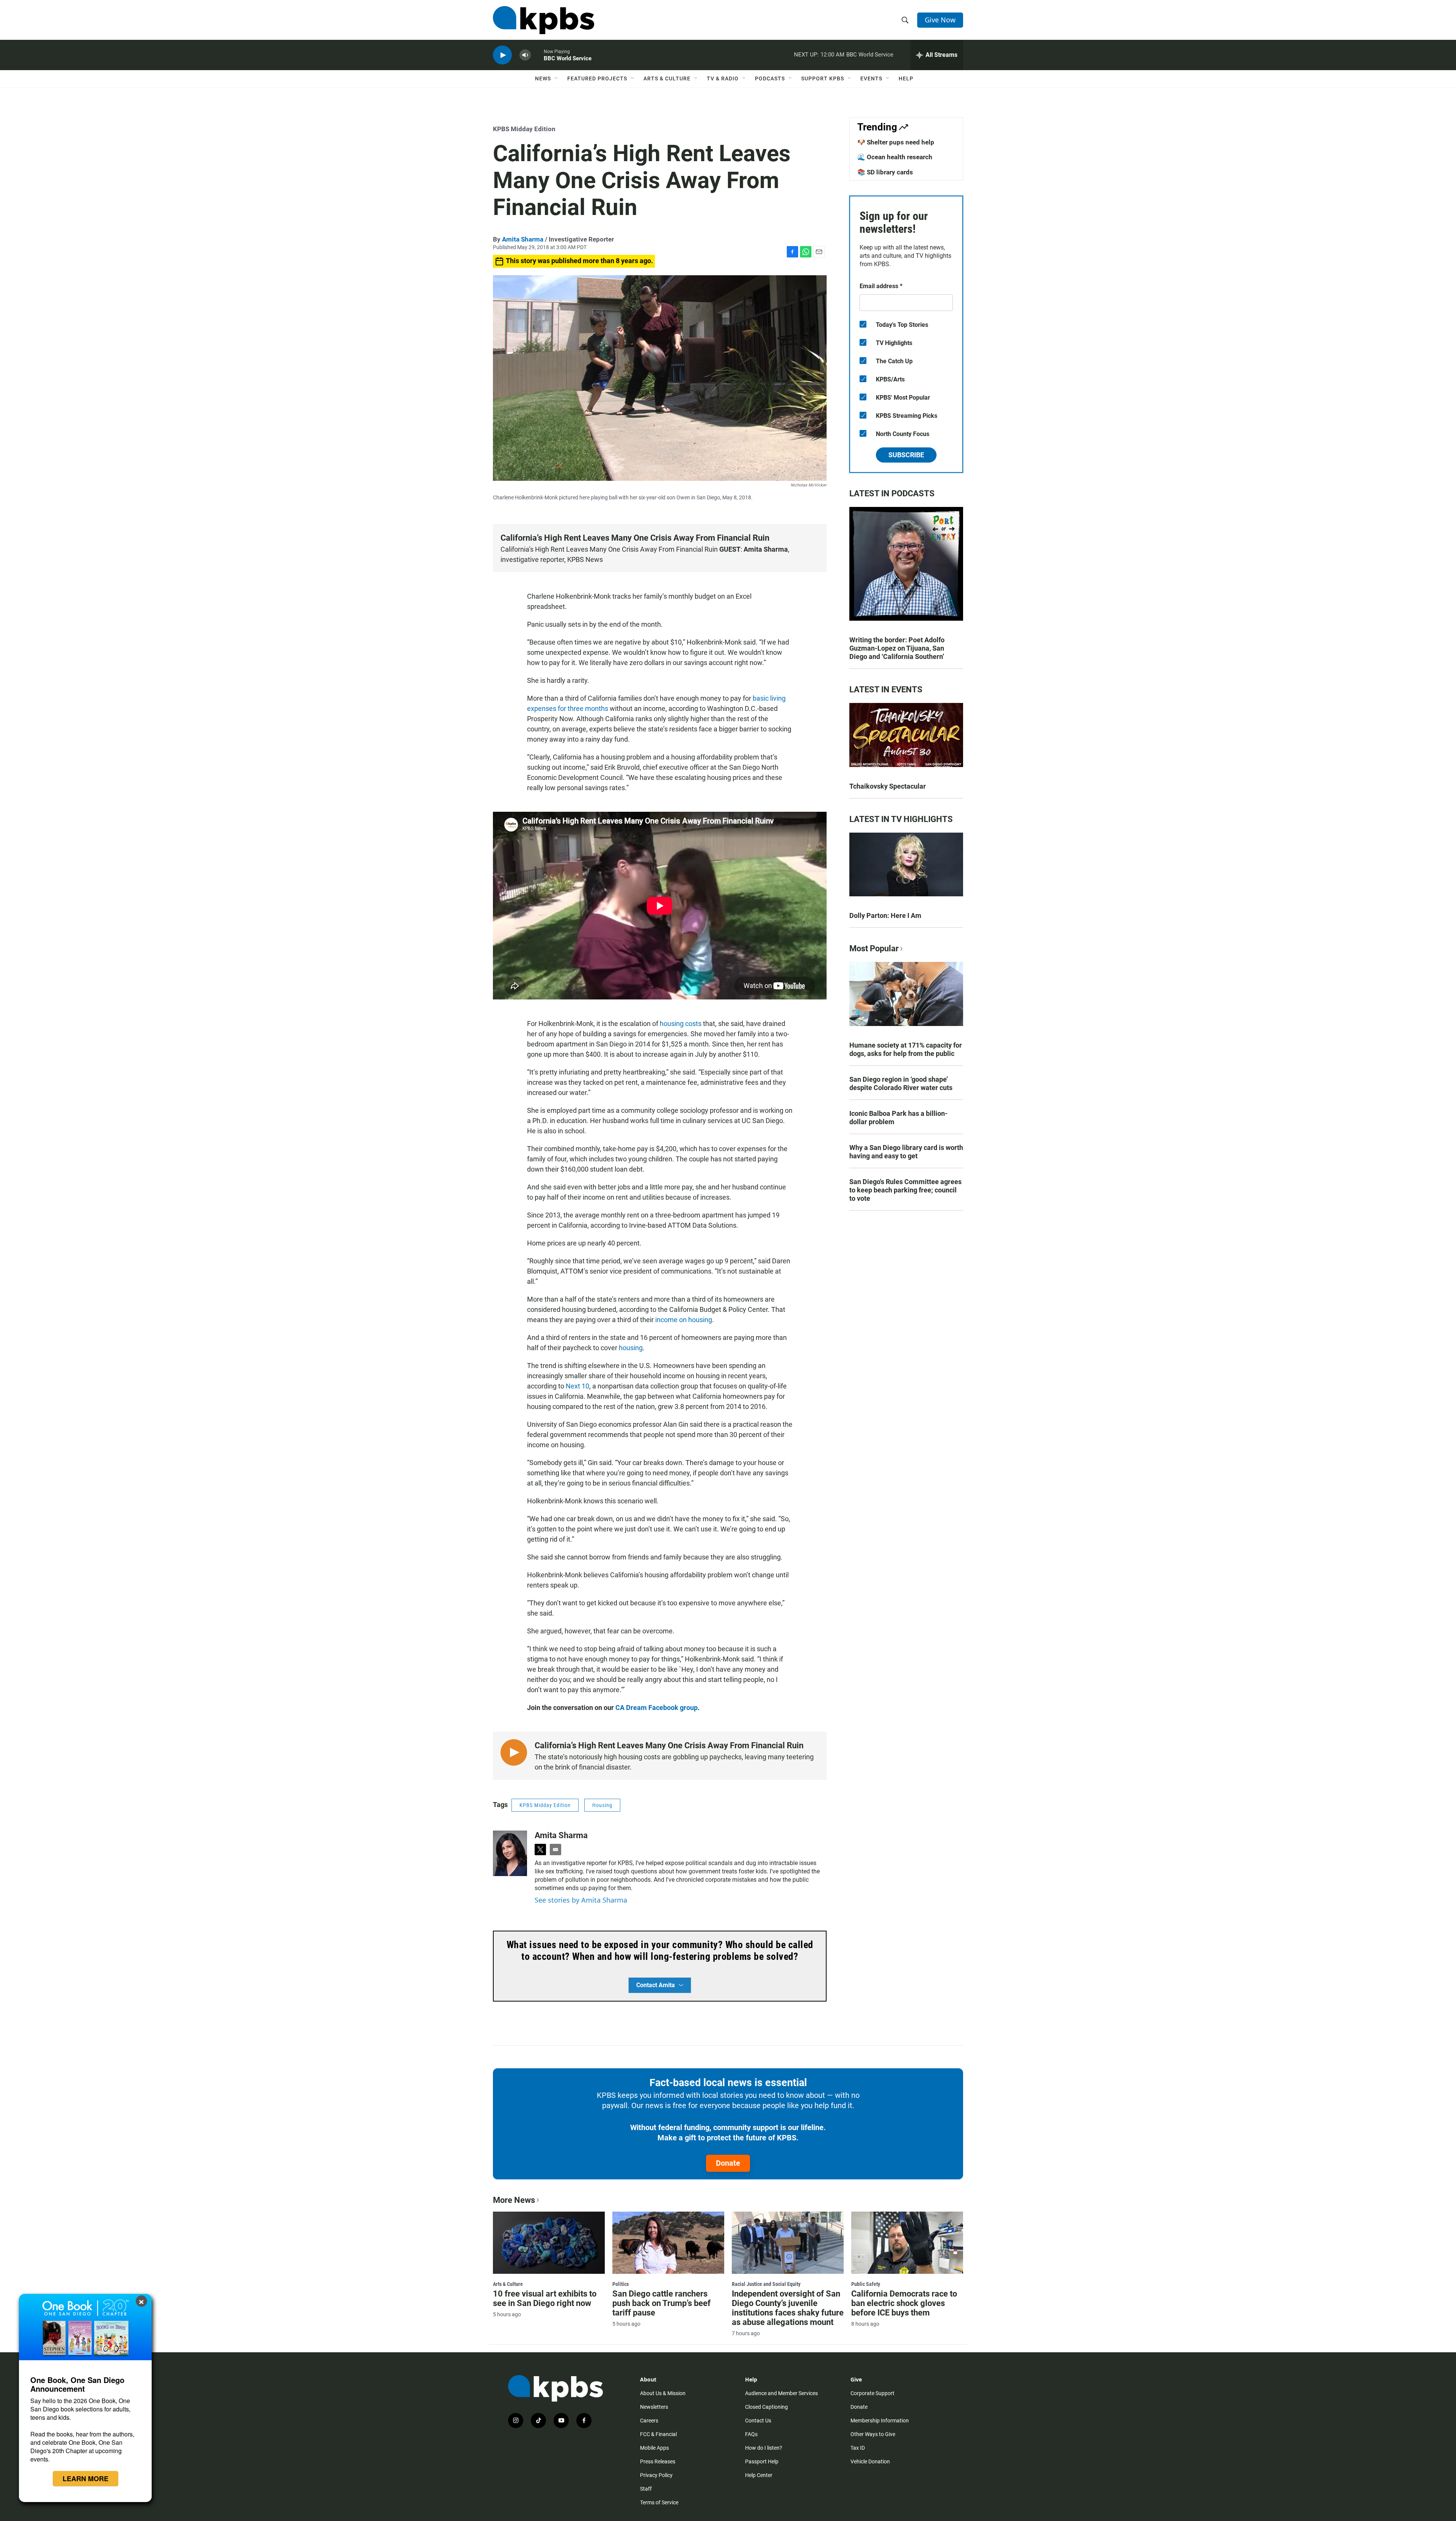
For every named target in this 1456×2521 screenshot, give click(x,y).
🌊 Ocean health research (895, 157)
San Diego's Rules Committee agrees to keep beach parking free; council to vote (905, 1190)
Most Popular (874, 948)
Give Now (940, 20)
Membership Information (880, 2421)
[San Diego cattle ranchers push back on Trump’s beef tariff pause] (668, 2243)
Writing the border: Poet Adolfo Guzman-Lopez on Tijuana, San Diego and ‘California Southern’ (897, 648)
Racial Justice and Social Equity (766, 2284)
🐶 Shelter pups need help (896, 142)
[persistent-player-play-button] (502, 55)
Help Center (759, 2475)
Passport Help (762, 2461)
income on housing (684, 1320)
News (543, 78)
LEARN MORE (86, 2479)
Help (906, 78)
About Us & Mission (663, 2393)
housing (631, 1348)
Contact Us (758, 2421)
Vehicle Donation (870, 2461)
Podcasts (770, 78)
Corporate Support (872, 2393)
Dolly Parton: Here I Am (885, 915)
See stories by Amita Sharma (581, 1900)
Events (871, 78)
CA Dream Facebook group (657, 1708)
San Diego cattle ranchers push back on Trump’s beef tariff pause (661, 2303)
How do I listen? (764, 2448)
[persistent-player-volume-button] (525, 55)
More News (514, 2200)
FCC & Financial (658, 2434)
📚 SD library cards (885, 172)
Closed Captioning (766, 2407)
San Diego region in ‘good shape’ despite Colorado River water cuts (901, 1083)
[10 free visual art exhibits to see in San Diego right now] (549, 2243)
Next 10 (577, 1386)
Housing (602, 1805)
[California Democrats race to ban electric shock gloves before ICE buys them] (907, 2243)
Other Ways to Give (873, 2434)
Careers (649, 2421)
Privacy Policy (656, 2475)
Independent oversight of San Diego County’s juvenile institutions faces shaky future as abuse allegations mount (788, 2308)
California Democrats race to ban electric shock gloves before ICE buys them (904, 2303)
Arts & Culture (667, 78)
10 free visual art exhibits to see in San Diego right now (545, 2298)
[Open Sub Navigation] (557, 78)
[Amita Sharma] (510, 1853)
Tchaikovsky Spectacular (888, 786)
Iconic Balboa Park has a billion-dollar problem (898, 1118)
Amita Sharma (523, 239)
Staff (646, 2489)
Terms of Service (659, 2502)
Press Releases (658, 2461)
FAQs (751, 2434)
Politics (621, 2284)
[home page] (544, 20)
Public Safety (866, 2284)
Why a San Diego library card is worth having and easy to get (906, 1152)
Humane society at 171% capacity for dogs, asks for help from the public (906, 1049)
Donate (728, 2163)
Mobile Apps (654, 2448)
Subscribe (906, 455)
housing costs (681, 1024)
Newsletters (654, 2407)
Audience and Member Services (781, 2393)
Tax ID (858, 2448)
